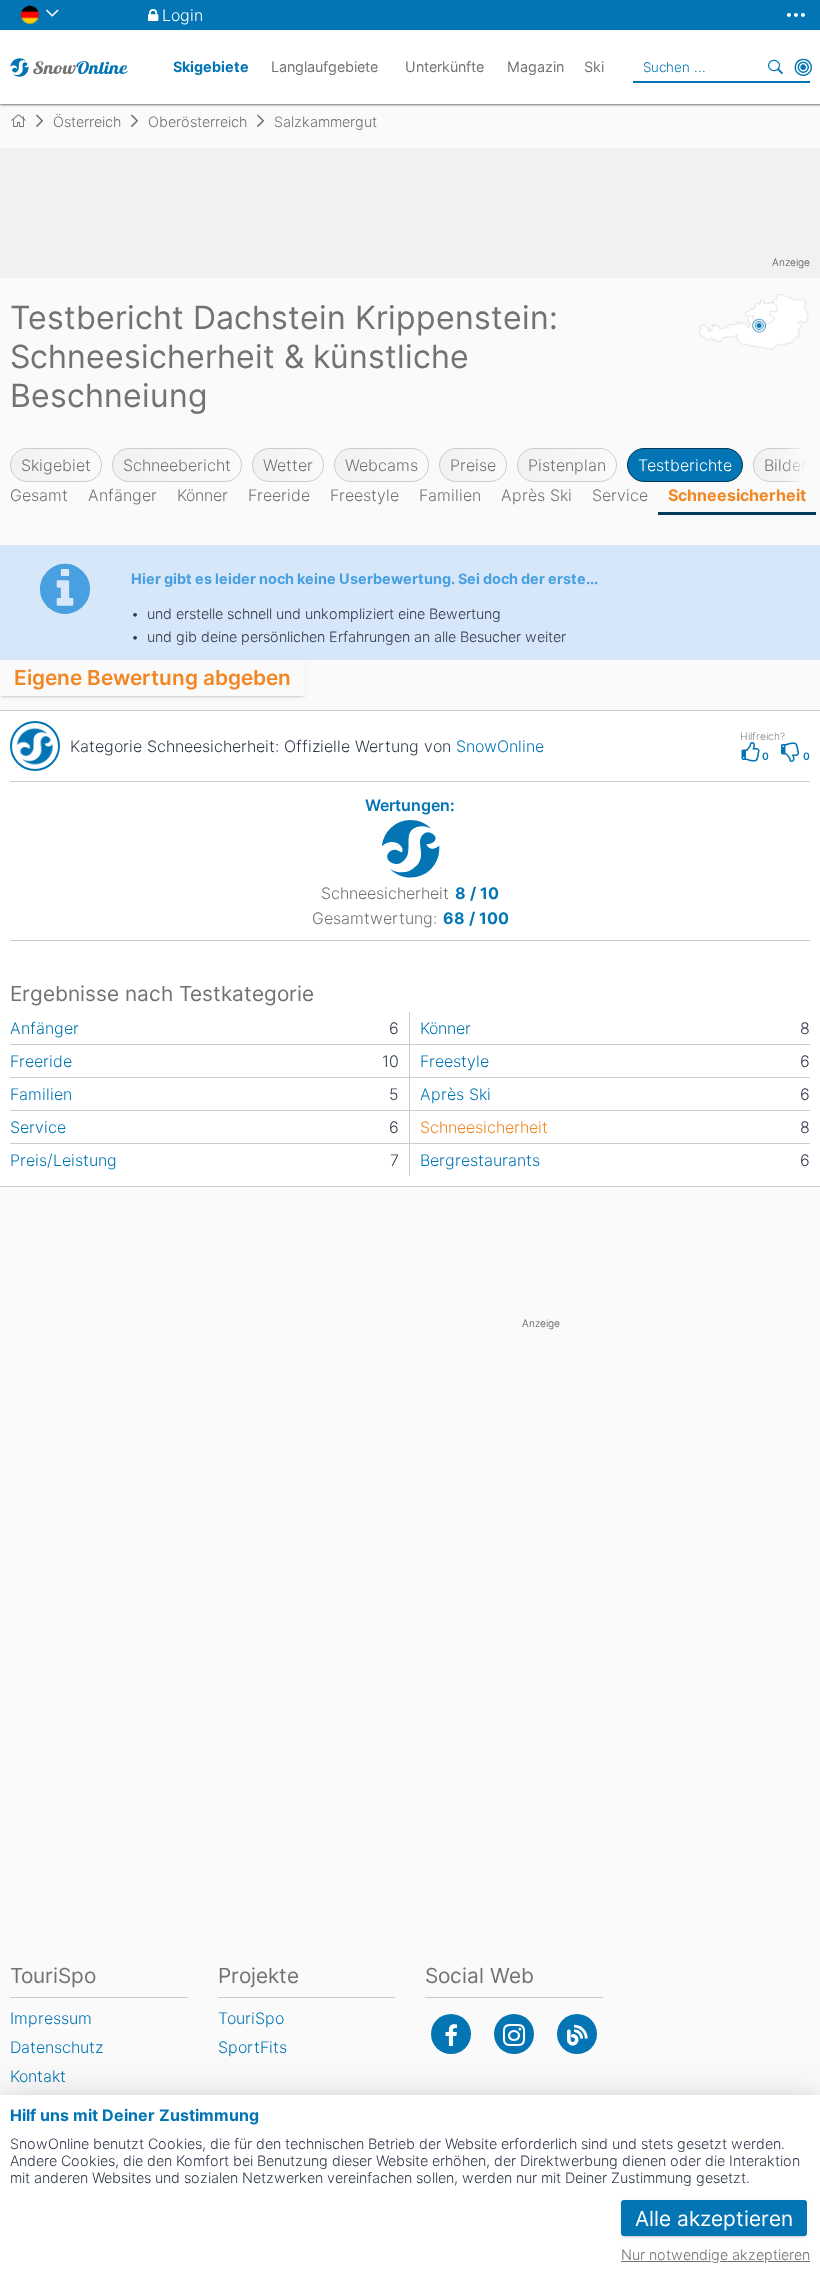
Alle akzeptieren (714, 2218)
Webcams (381, 465)
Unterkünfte (444, 66)
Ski (594, 66)
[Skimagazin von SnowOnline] (577, 2034)
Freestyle (364, 495)
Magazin (535, 66)
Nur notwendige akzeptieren (715, 2254)
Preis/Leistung (63, 1160)
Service (620, 495)
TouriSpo (251, 2018)
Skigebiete (211, 66)
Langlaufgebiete (324, 66)
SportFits (252, 2047)
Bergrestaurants (480, 1160)
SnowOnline (500, 746)
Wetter (288, 465)
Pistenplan (567, 465)
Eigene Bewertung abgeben (152, 677)
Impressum (51, 2018)
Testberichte (685, 465)
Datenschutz (56, 2047)
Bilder (785, 465)
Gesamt (39, 495)
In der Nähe (803, 67)
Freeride (279, 495)
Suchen (775, 67)
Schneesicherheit (737, 495)
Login (182, 15)
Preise (473, 465)
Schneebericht (177, 465)
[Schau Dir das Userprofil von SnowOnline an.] (35, 746)
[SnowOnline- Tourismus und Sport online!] (26, 121)
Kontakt (38, 2076)
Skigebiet (56, 465)
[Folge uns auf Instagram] (514, 2034)
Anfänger (122, 495)
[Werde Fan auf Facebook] (451, 2034)
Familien (450, 495)
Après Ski (536, 495)
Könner (202, 495)
